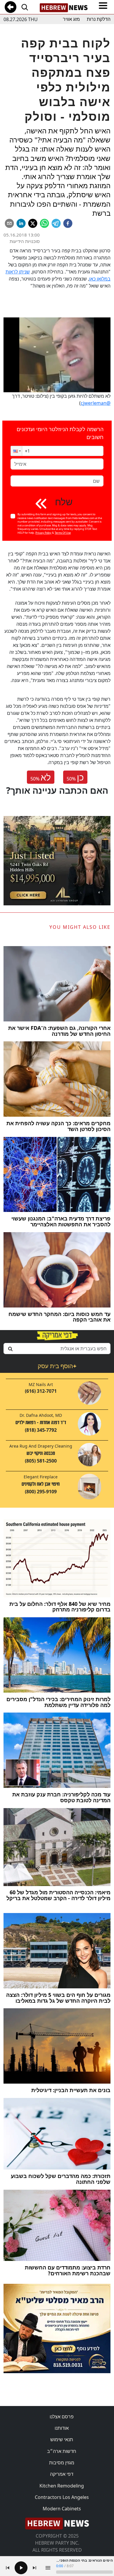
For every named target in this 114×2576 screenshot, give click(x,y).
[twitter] (33, 223)
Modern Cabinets (62, 2509)
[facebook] (68, 223)
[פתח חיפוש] (25, 7)
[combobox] (57, 1349)
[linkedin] (21, 223)
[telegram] (56, 223)
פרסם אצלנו (62, 2417)
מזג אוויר (71, 19)
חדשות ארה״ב (62, 2451)
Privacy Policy (43, 533)
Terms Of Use (63, 533)
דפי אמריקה (62, 2474)
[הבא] (34, 2568)
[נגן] (21, 2568)
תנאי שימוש (62, 2439)
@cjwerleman (96, 403)
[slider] (84, 2572)
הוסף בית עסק (57, 1366)
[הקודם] (8, 2568)
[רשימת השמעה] (48, 2568)
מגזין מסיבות (62, 2463)
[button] (16, 451)
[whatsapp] (44, 223)
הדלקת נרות (99, 19)
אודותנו (62, 2428)
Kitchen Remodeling (62, 2486)
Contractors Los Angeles (62, 2497)
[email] (9, 223)
